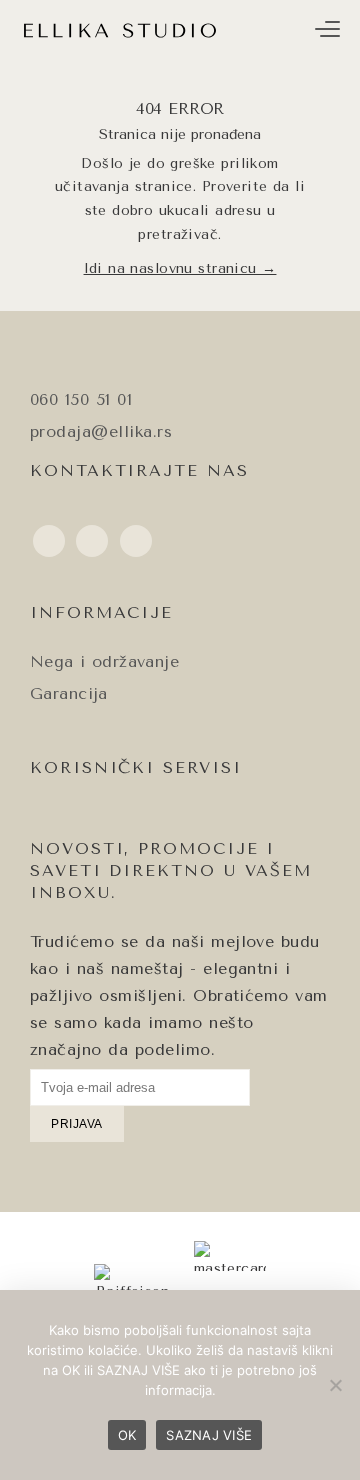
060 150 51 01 (81, 399)
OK (127, 1435)
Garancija (69, 693)
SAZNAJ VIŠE (209, 1435)
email (49, 556)
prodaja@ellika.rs (101, 431)
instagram (92, 556)
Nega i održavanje (104, 661)
